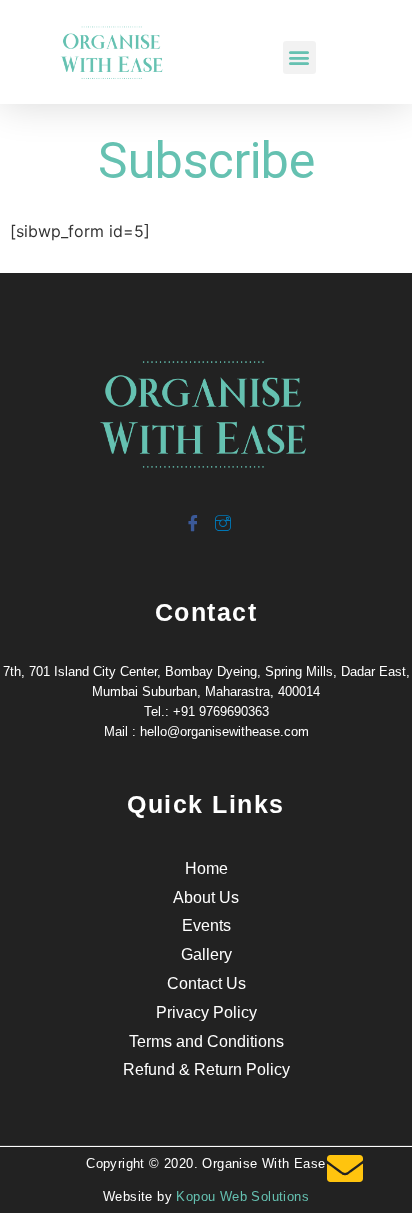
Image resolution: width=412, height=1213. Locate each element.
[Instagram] (222, 515)
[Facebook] (192, 515)
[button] (299, 57)
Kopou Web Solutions (242, 1196)
